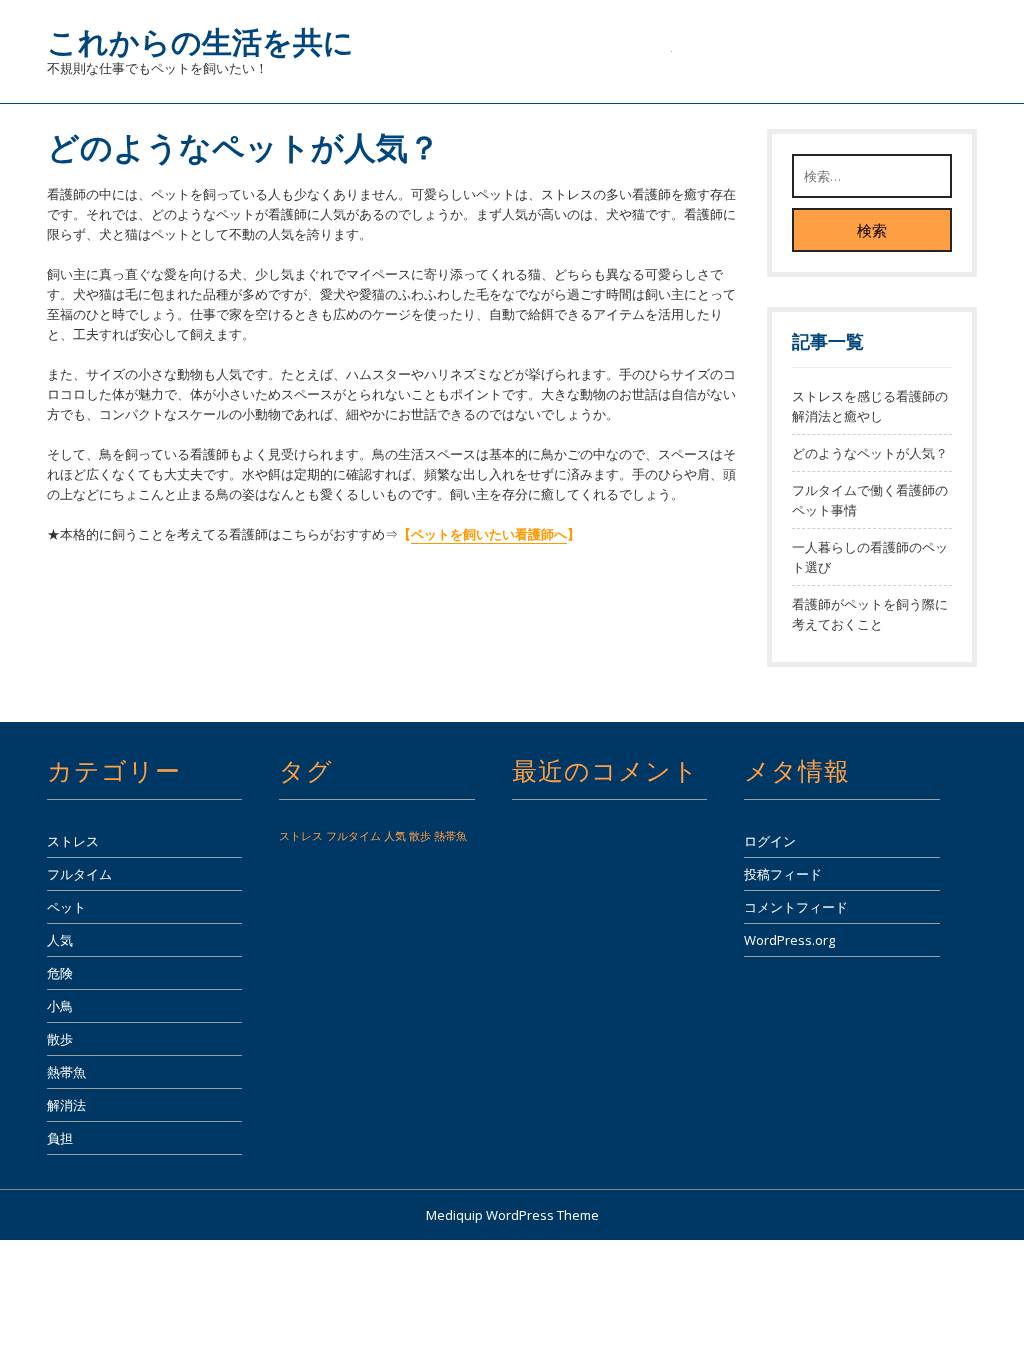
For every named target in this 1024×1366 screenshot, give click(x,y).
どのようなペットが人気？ (870, 453)
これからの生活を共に (200, 41)
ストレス (73, 841)
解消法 (66, 1105)
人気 (60, 940)
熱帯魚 (66, 1072)
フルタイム (79, 874)
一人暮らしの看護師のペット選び (870, 557)
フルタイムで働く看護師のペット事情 (870, 500)
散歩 (60, 1039)
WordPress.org (789, 940)
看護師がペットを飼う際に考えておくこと (870, 614)
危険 (60, 973)
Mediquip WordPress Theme (512, 1215)
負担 (60, 1138)
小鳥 (60, 1006)
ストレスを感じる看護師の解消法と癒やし (870, 406)
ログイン (770, 841)
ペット (66, 907)
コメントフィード (796, 907)
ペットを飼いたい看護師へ (489, 534)
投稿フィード (783, 874)
